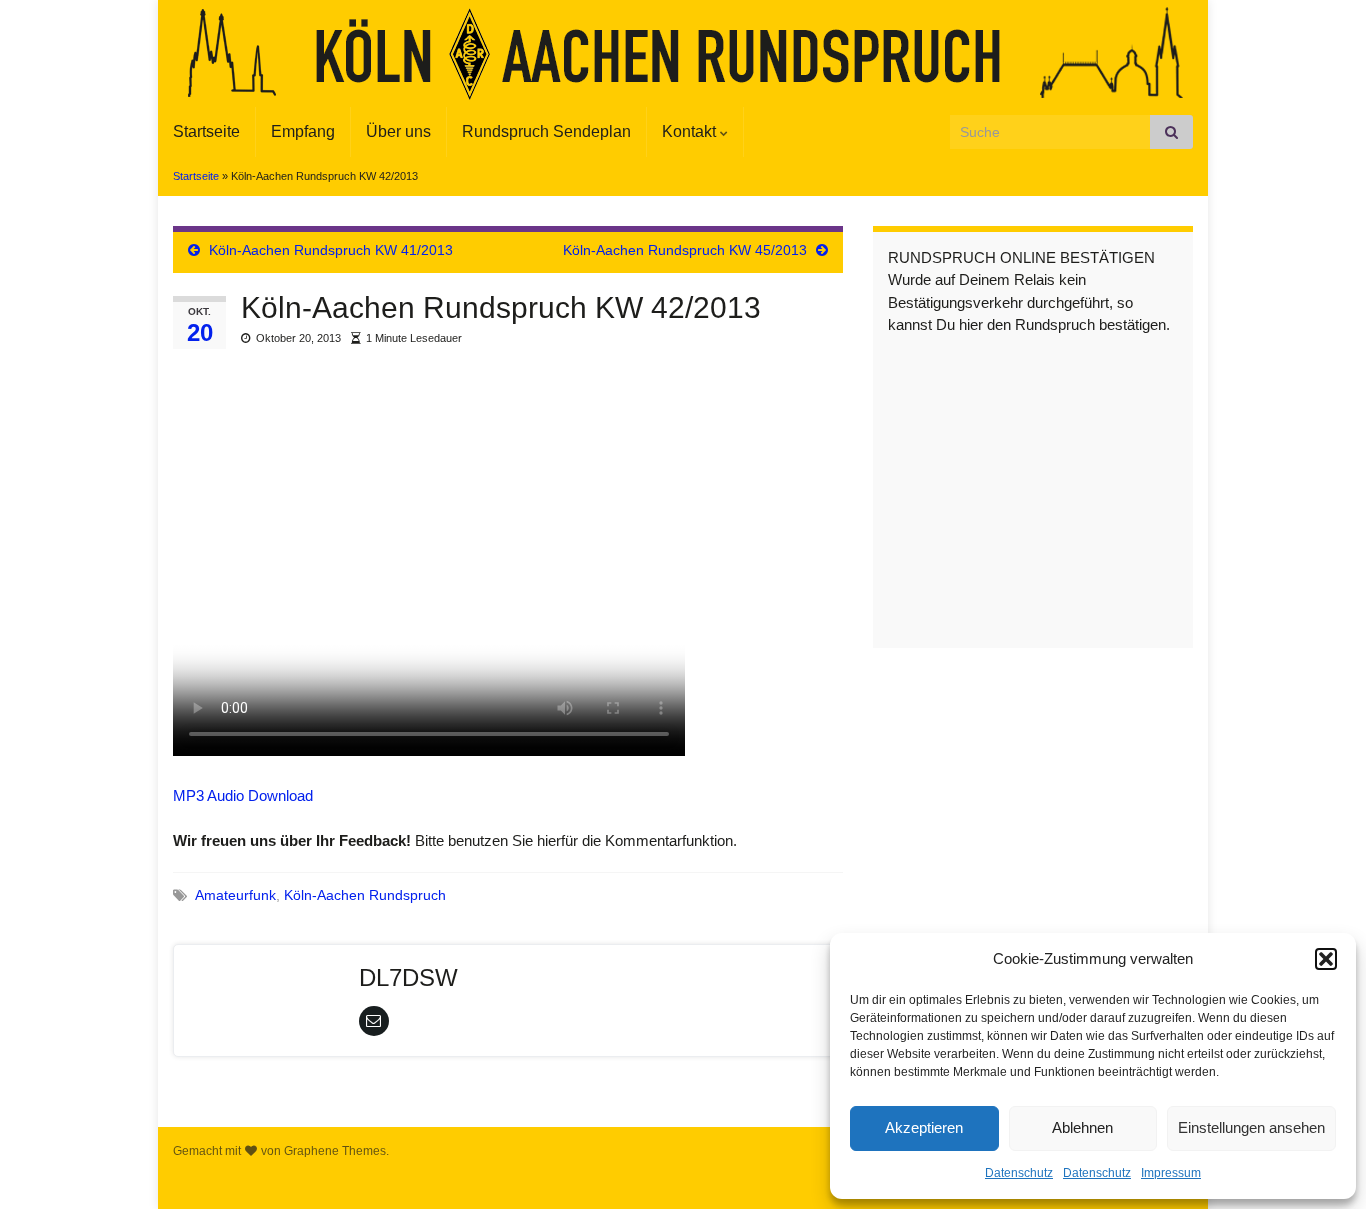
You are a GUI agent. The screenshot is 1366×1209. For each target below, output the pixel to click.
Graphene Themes (335, 1151)
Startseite (206, 131)
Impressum (1171, 1173)
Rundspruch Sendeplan (546, 131)
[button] (1326, 959)
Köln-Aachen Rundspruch (365, 895)
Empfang (303, 131)
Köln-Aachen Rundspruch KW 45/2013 (685, 250)
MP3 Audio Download (243, 795)
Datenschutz (1019, 1173)
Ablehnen (1082, 1127)
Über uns (398, 131)
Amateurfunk (235, 895)
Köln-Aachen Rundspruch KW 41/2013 (331, 250)
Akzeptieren (924, 1127)
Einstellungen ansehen (1251, 1127)
